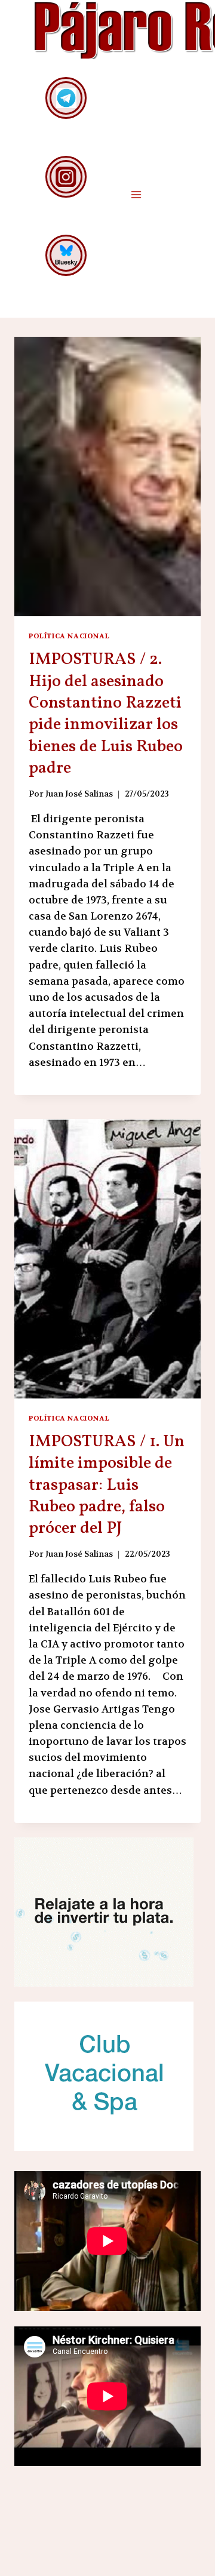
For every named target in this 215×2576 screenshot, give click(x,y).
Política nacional (69, 636)
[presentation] (107, 477)
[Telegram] (66, 98)
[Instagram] (66, 176)
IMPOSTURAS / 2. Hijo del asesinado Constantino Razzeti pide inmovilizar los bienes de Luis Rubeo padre (106, 714)
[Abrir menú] (136, 194)
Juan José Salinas (79, 794)
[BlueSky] (66, 255)
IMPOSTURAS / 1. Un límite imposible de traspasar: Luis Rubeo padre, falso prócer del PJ (107, 1485)
